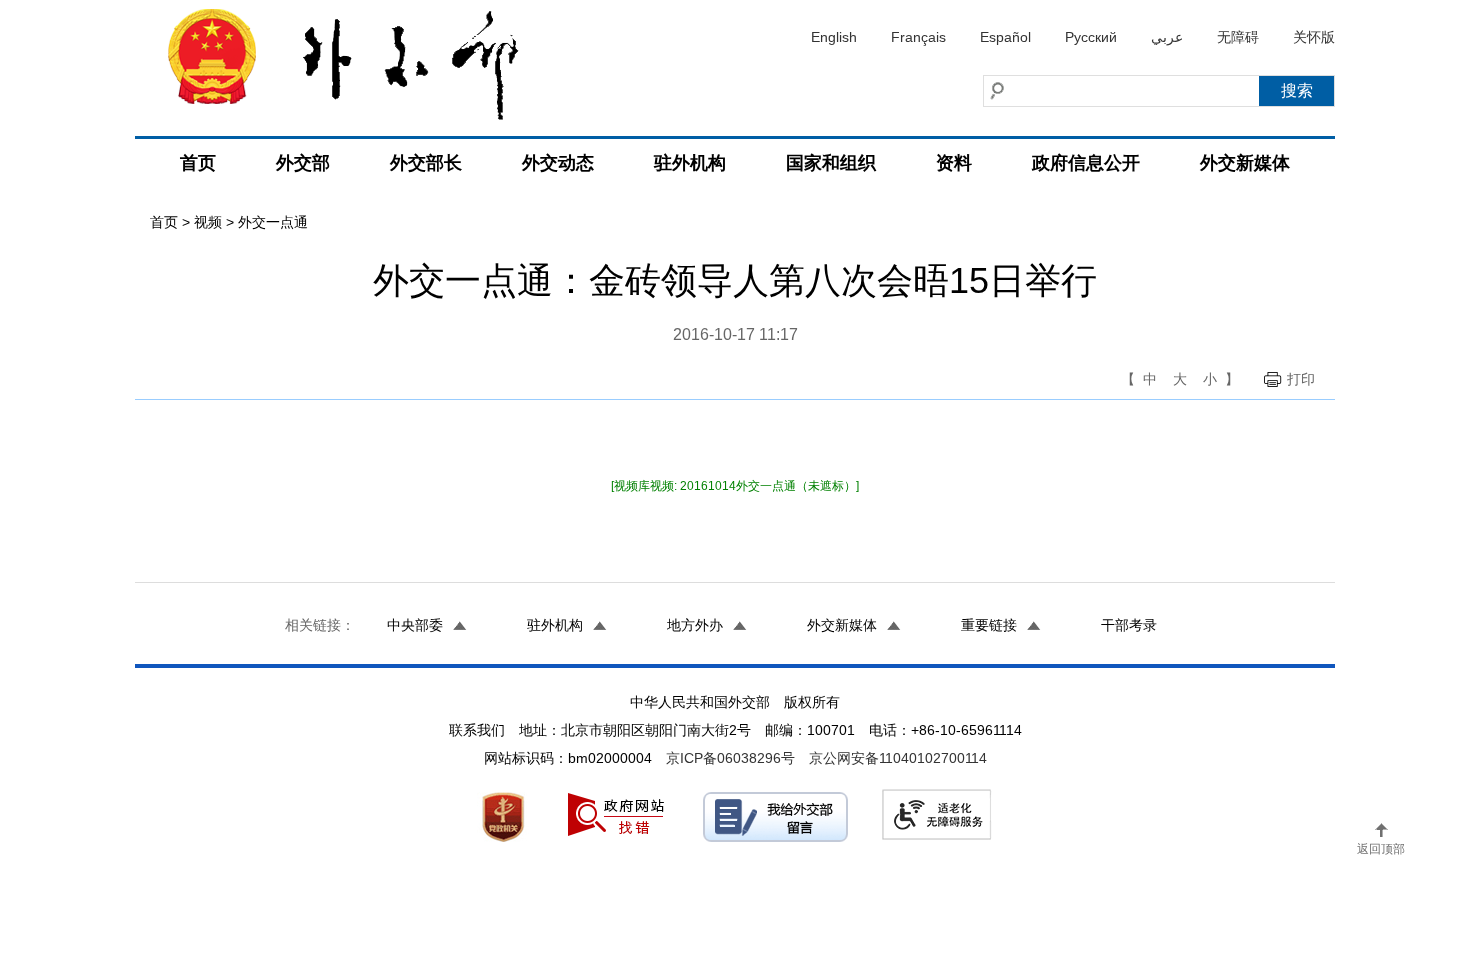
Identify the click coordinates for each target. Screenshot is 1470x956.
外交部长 (426, 163)
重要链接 (989, 625)
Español (1005, 37)
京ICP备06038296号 (730, 758)
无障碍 (1238, 37)
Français (918, 37)
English (834, 37)
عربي (1167, 37)
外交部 (303, 163)
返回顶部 (1381, 849)
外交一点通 (273, 222)
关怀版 (1314, 37)
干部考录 (1129, 625)
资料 (954, 163)
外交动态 (558, 163)
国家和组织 (831, 163)
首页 (198, 163)
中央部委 (415, 625)
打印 (1301, 379)
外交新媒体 (1245, 163)
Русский (1091, 37)
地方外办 (695, 625)
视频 (208, 222)
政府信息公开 (1086, 163)
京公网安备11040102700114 (898, 758)
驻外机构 (690, 163)
